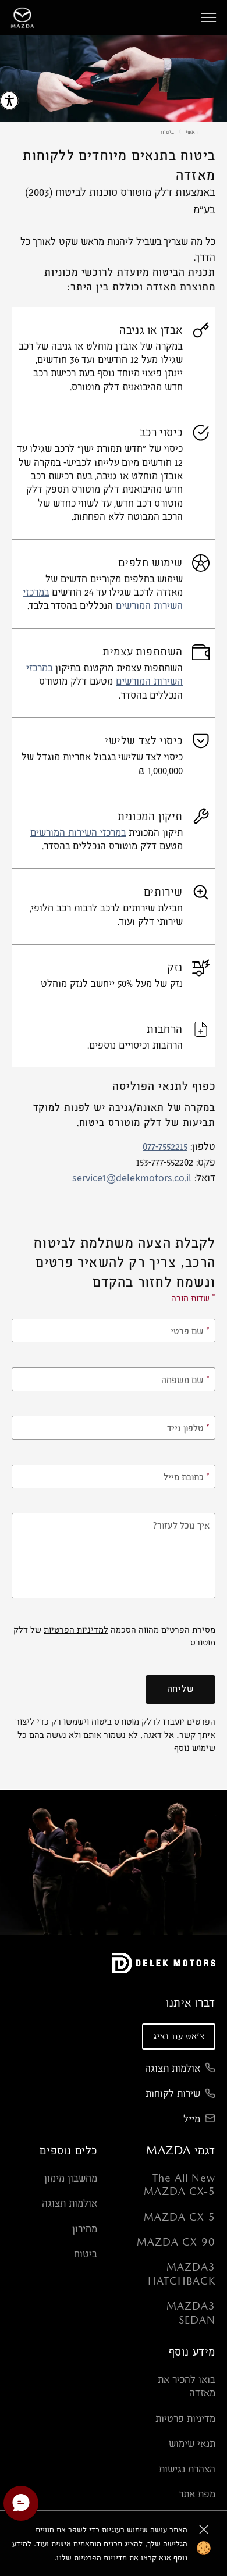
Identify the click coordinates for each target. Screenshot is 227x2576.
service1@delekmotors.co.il (132, 1179)
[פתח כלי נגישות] (9, 101)
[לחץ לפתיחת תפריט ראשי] (208, 17)
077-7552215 (165, 1147)
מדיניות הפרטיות (100, 2557)
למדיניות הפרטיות (76, 1629)
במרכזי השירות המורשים (78, 833)
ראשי (192, 131)
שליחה (181, 1689)
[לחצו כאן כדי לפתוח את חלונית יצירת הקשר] (21, 2503)
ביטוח (167, 131)
